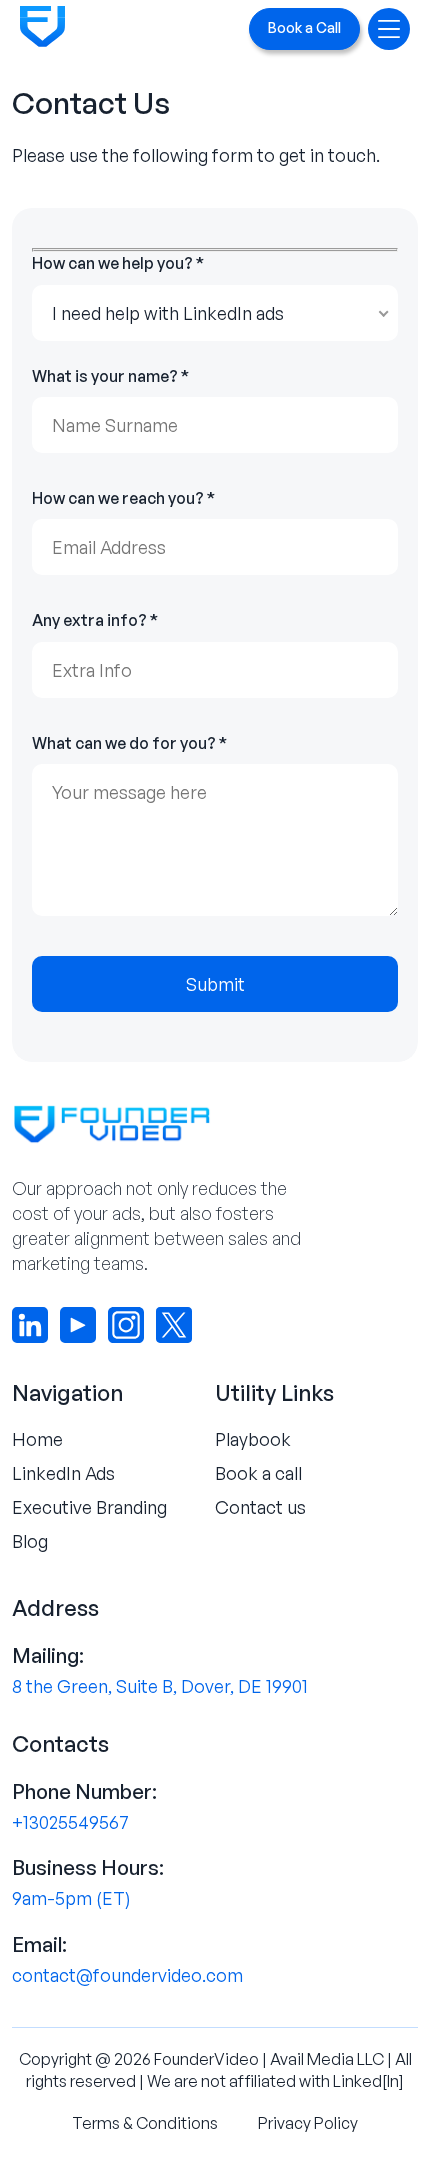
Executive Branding (89, 1507)
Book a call (258, 1473)
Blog (30, 1541)
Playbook (253, 1439)
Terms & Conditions (145, 2123)
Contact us (260, 1507)
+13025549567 (70, 1822)
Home (37, 1439)
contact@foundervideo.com (127, 1975)
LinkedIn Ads (63, 1473)
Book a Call (304, 27)
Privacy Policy (308, 2123)
